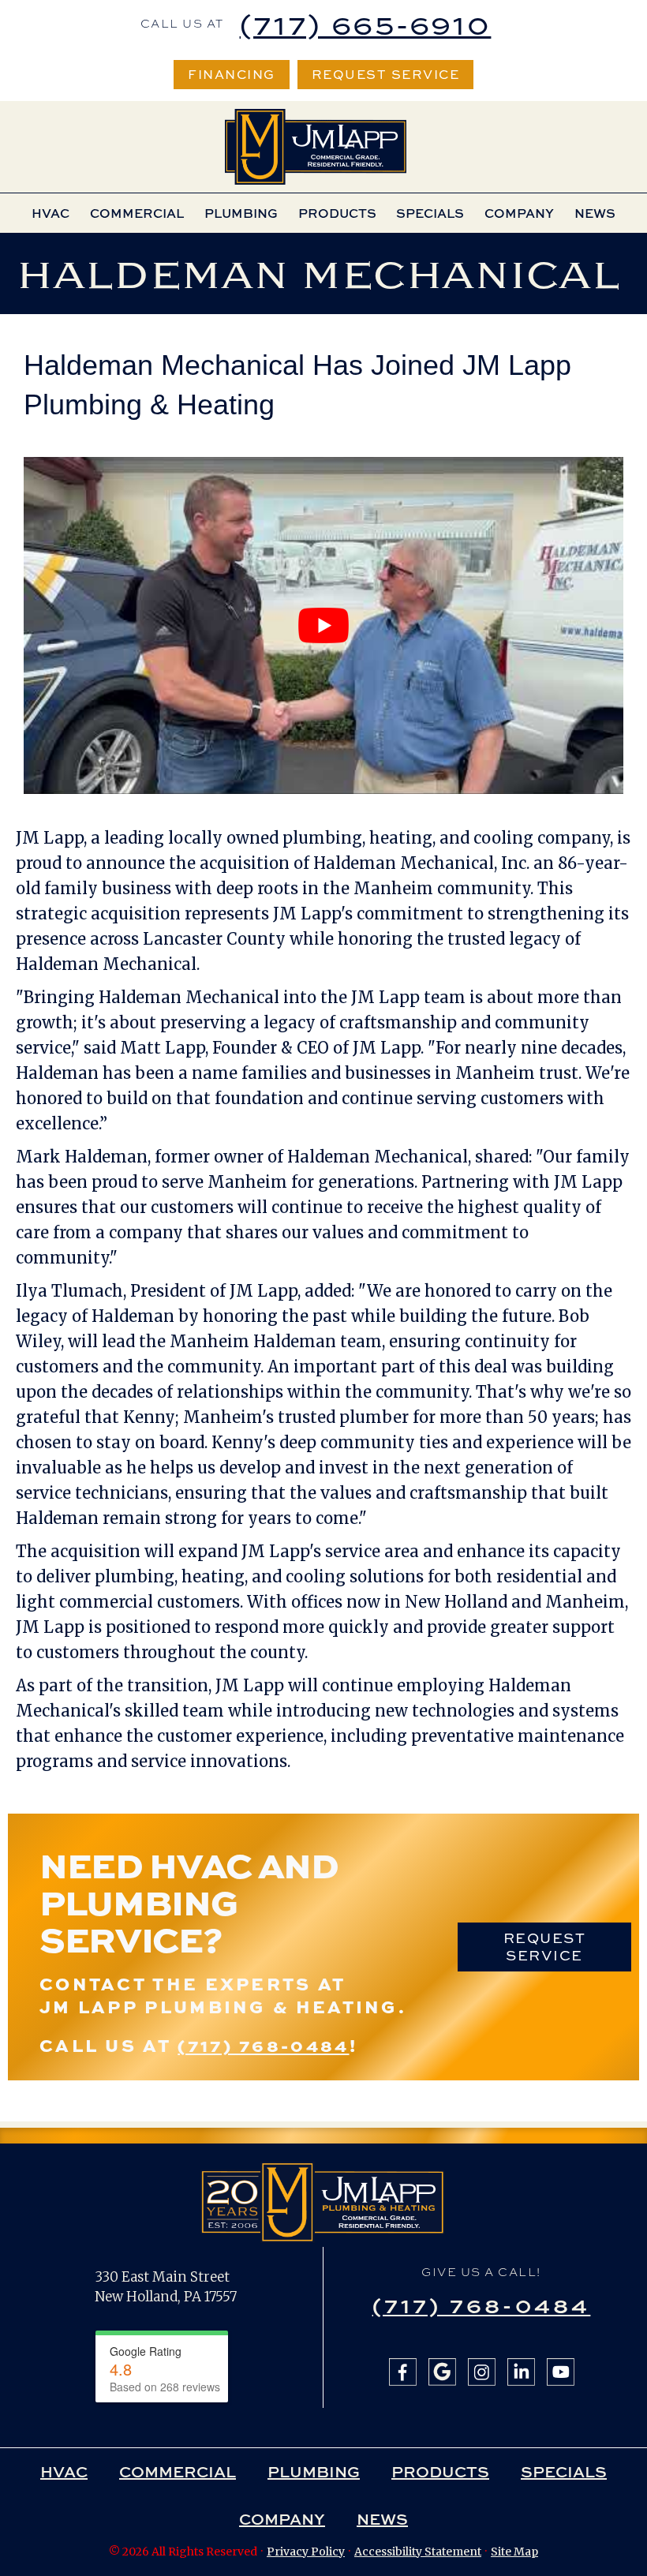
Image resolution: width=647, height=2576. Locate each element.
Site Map (514, 2552)
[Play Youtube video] (323, 625)
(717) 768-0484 (263, 2045)
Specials (430, 213)
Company (519, 213)
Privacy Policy (306, 2552)
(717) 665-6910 (366, 24)
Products (337, 213)
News (595, 213)
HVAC (50, 213)
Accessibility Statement (418, 2552)
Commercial (137, 213)
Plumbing (241, 213)
